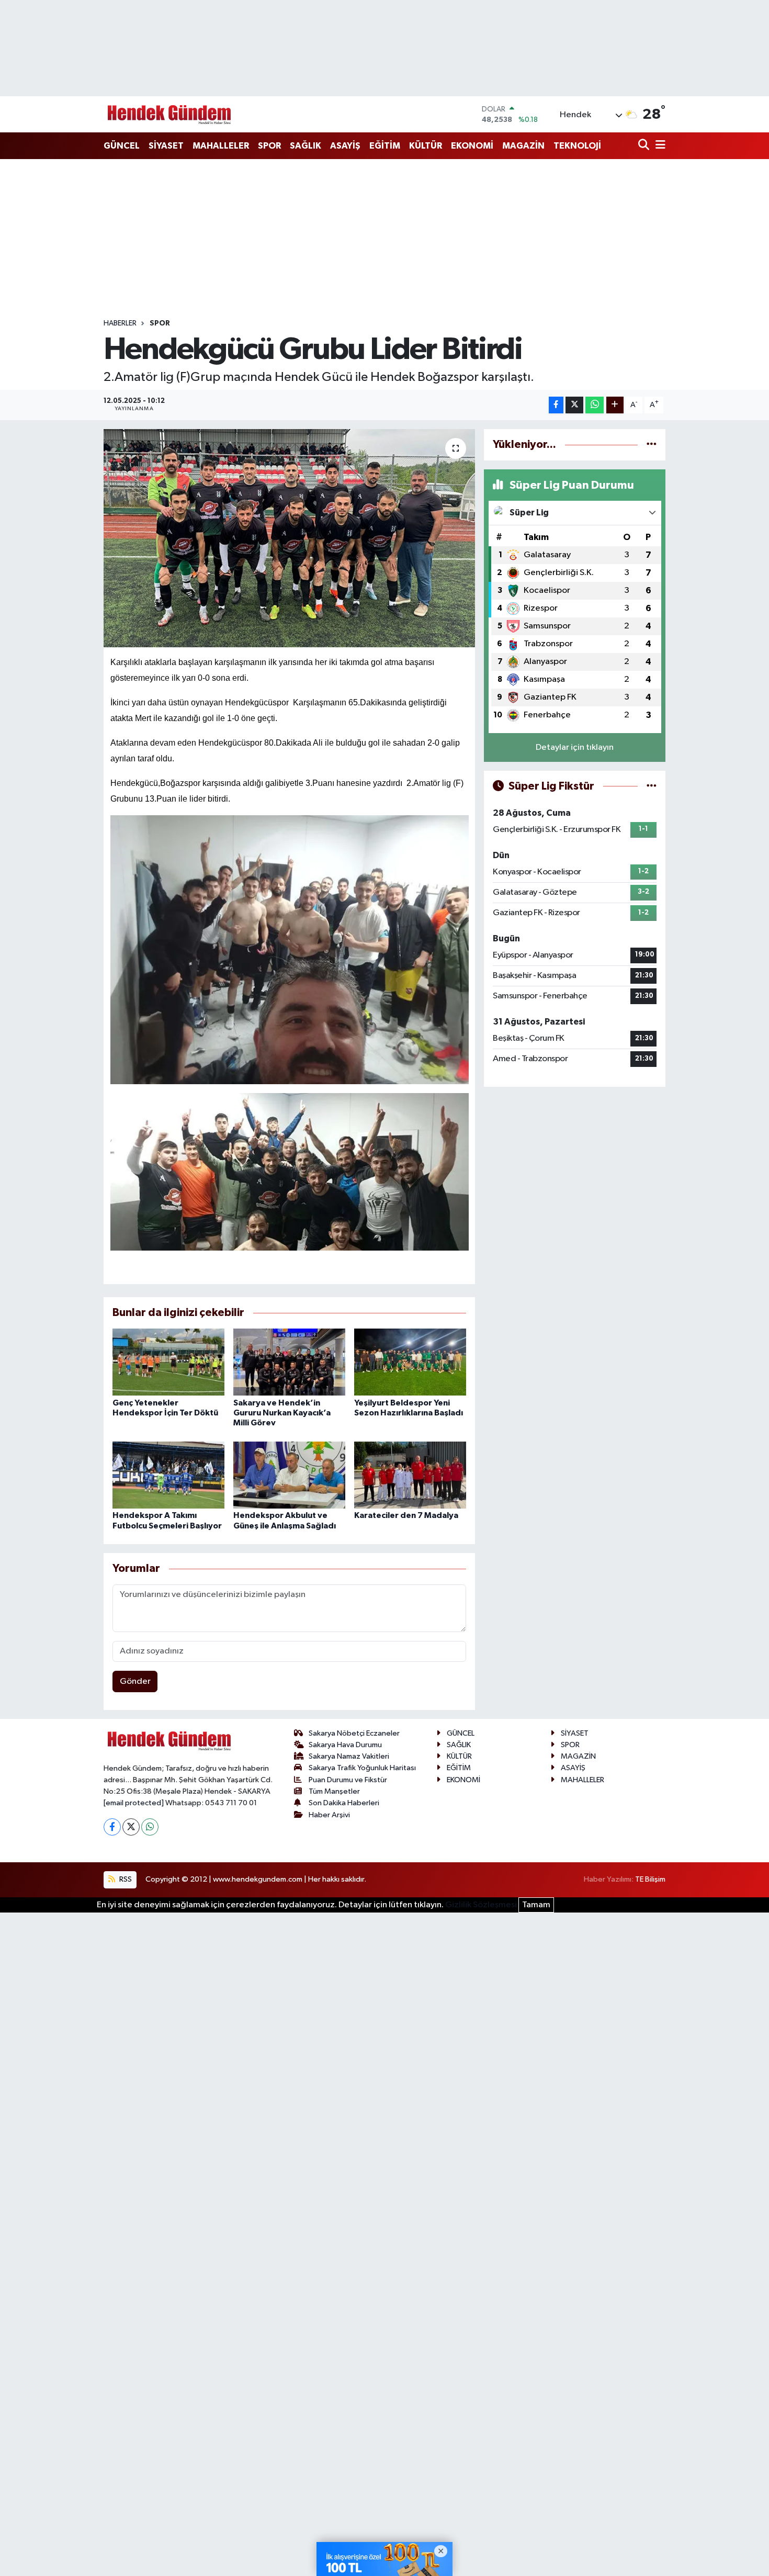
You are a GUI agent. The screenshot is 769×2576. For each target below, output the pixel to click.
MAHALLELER (221, 146)
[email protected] (134, 1803)
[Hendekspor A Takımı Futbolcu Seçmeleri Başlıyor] (168, 1475)
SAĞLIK (306, 146)
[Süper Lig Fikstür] (652, 786)
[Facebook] (112, 1827)
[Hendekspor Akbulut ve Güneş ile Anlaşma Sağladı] (289, 1475)
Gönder (135, 1681)
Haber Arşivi (329, 1815)
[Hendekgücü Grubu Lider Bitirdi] (290, 538)
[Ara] (645, 146)
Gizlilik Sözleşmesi (481, 1905)
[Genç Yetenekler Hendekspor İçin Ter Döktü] (168, 1362)
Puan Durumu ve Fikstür (348, 1780)
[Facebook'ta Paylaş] (556, 405)
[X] (131, 1827)
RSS (125, 1879)
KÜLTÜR (426, 146)
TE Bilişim (650, 1879)
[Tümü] (652, 445)
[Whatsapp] (150, 1827)
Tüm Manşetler (334, 1791)
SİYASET (166, 146)
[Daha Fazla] (615, 405)
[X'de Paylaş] (574, 405)
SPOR (269, 146)
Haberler (120, 323)
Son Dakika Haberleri (344, 1803)
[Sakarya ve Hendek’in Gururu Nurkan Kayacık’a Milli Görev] (289, 1362)
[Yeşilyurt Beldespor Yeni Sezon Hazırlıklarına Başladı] (410, 1362)
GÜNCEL (122, 146)
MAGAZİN (523, 146)
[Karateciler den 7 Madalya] (410, 1475)
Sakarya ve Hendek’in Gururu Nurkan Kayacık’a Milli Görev (282, 1413)
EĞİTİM (385, 146)
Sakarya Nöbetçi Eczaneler (354, 1733)
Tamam (536, 1905)
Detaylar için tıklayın (575, 747)
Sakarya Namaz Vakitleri (349, 1756)
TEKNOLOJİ (577, 146)
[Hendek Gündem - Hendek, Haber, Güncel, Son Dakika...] (169, 114)
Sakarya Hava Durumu (345, 1745)
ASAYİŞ (345, 146)
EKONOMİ (472, 146)
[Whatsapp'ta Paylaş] (595, 405)
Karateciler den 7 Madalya (406, 1515)
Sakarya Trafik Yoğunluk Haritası (362, 1768)
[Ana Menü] (659, 146)
